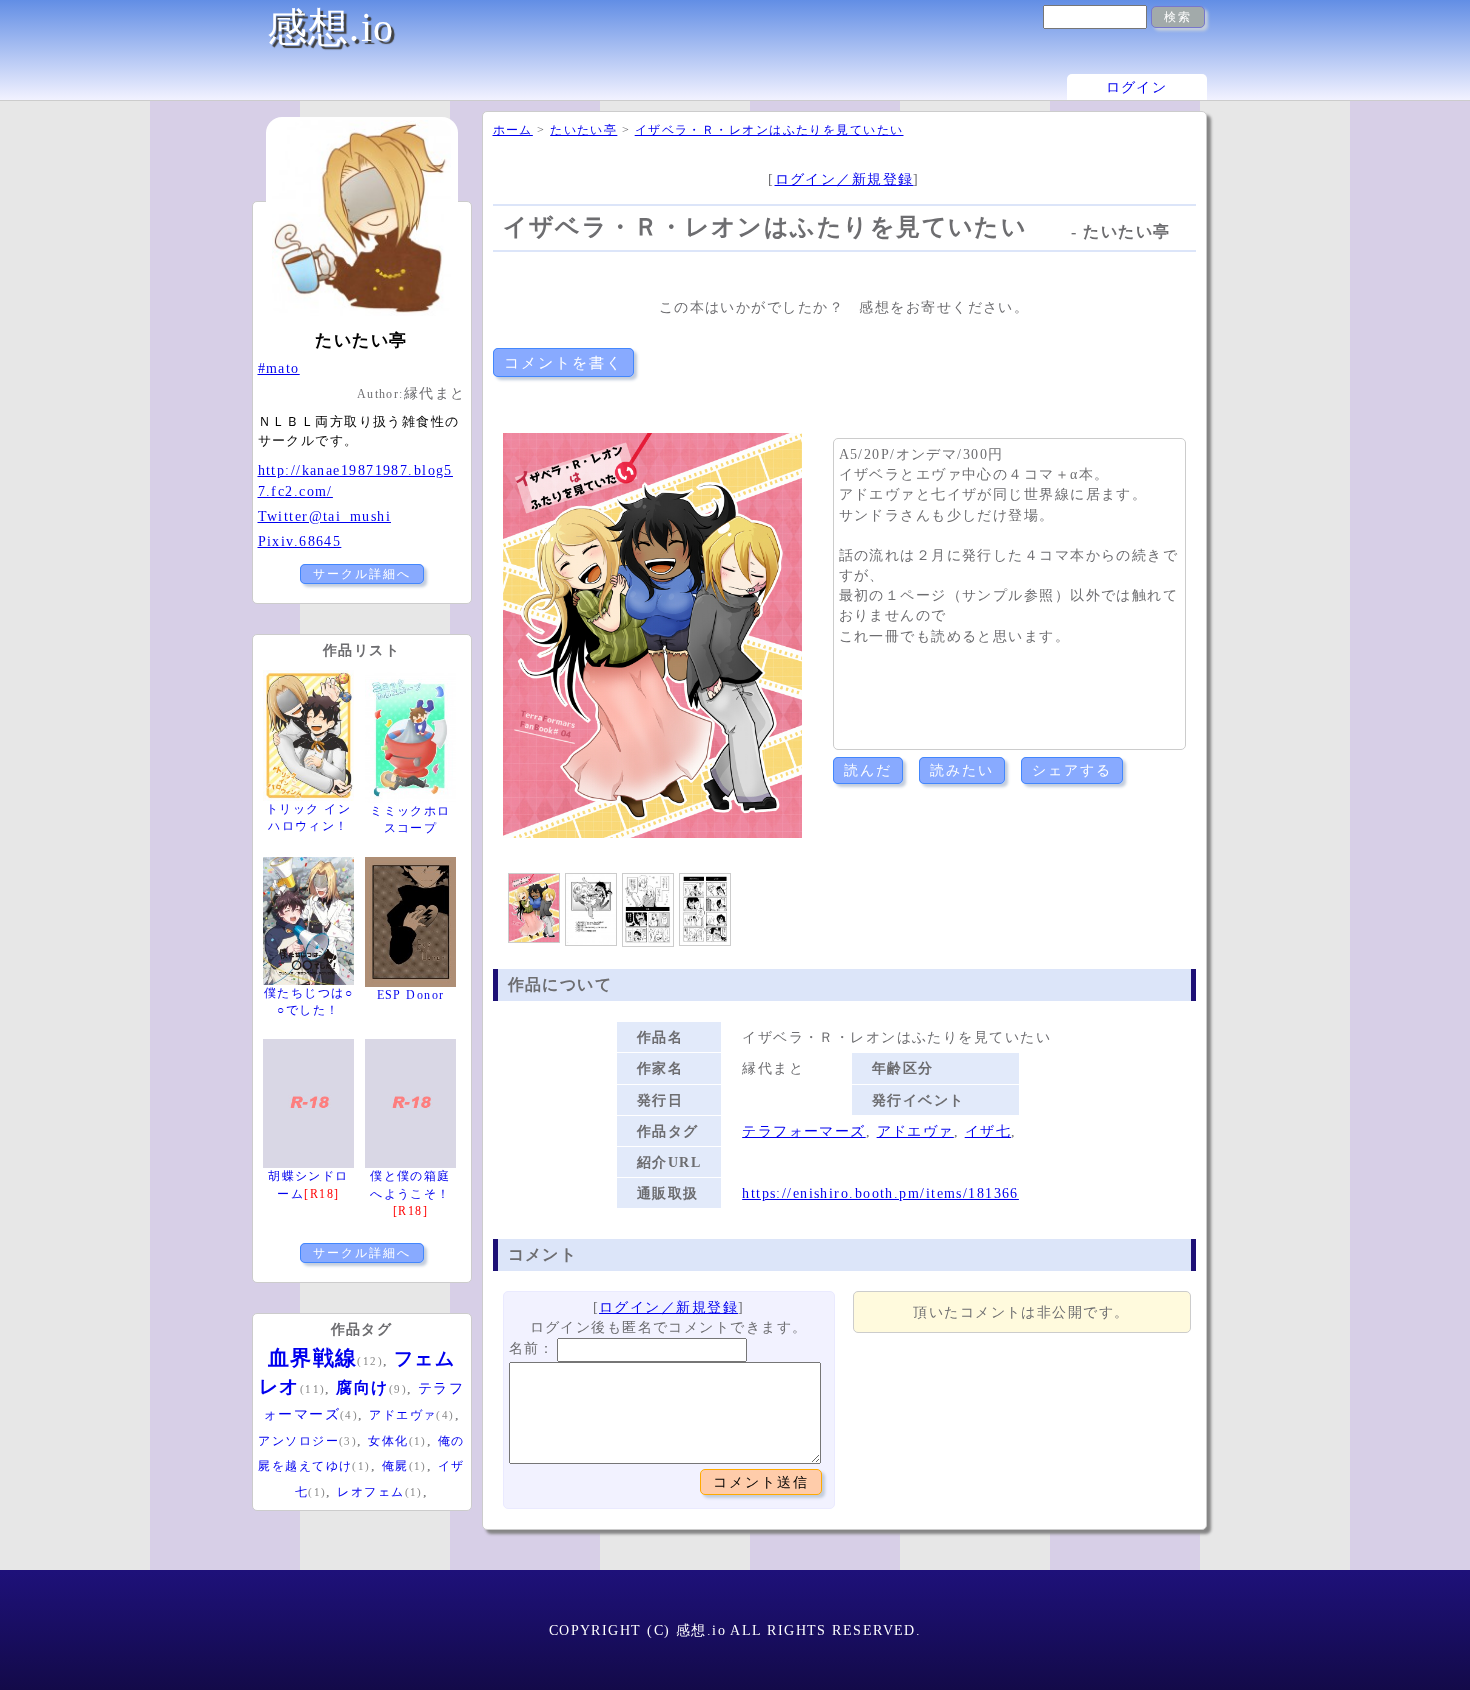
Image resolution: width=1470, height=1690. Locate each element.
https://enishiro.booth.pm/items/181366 (880, 1193)
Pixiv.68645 (300, 541)
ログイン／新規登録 (844, 179)
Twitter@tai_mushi (324, 516)
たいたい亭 (583, 130)
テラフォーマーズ (804, 1131)
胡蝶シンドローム (308, 1184)
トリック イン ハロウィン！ (308, 817)
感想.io (331, 27)
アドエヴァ (915, 1131)
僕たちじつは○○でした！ (308, 1001)
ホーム (513, 130)
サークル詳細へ (362, 574)
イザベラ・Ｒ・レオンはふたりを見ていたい (769, 130)
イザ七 (988, 1131)
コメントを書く (563, 362)
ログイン (1137, 87)
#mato (279, 368)
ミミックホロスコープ (410, 819)
